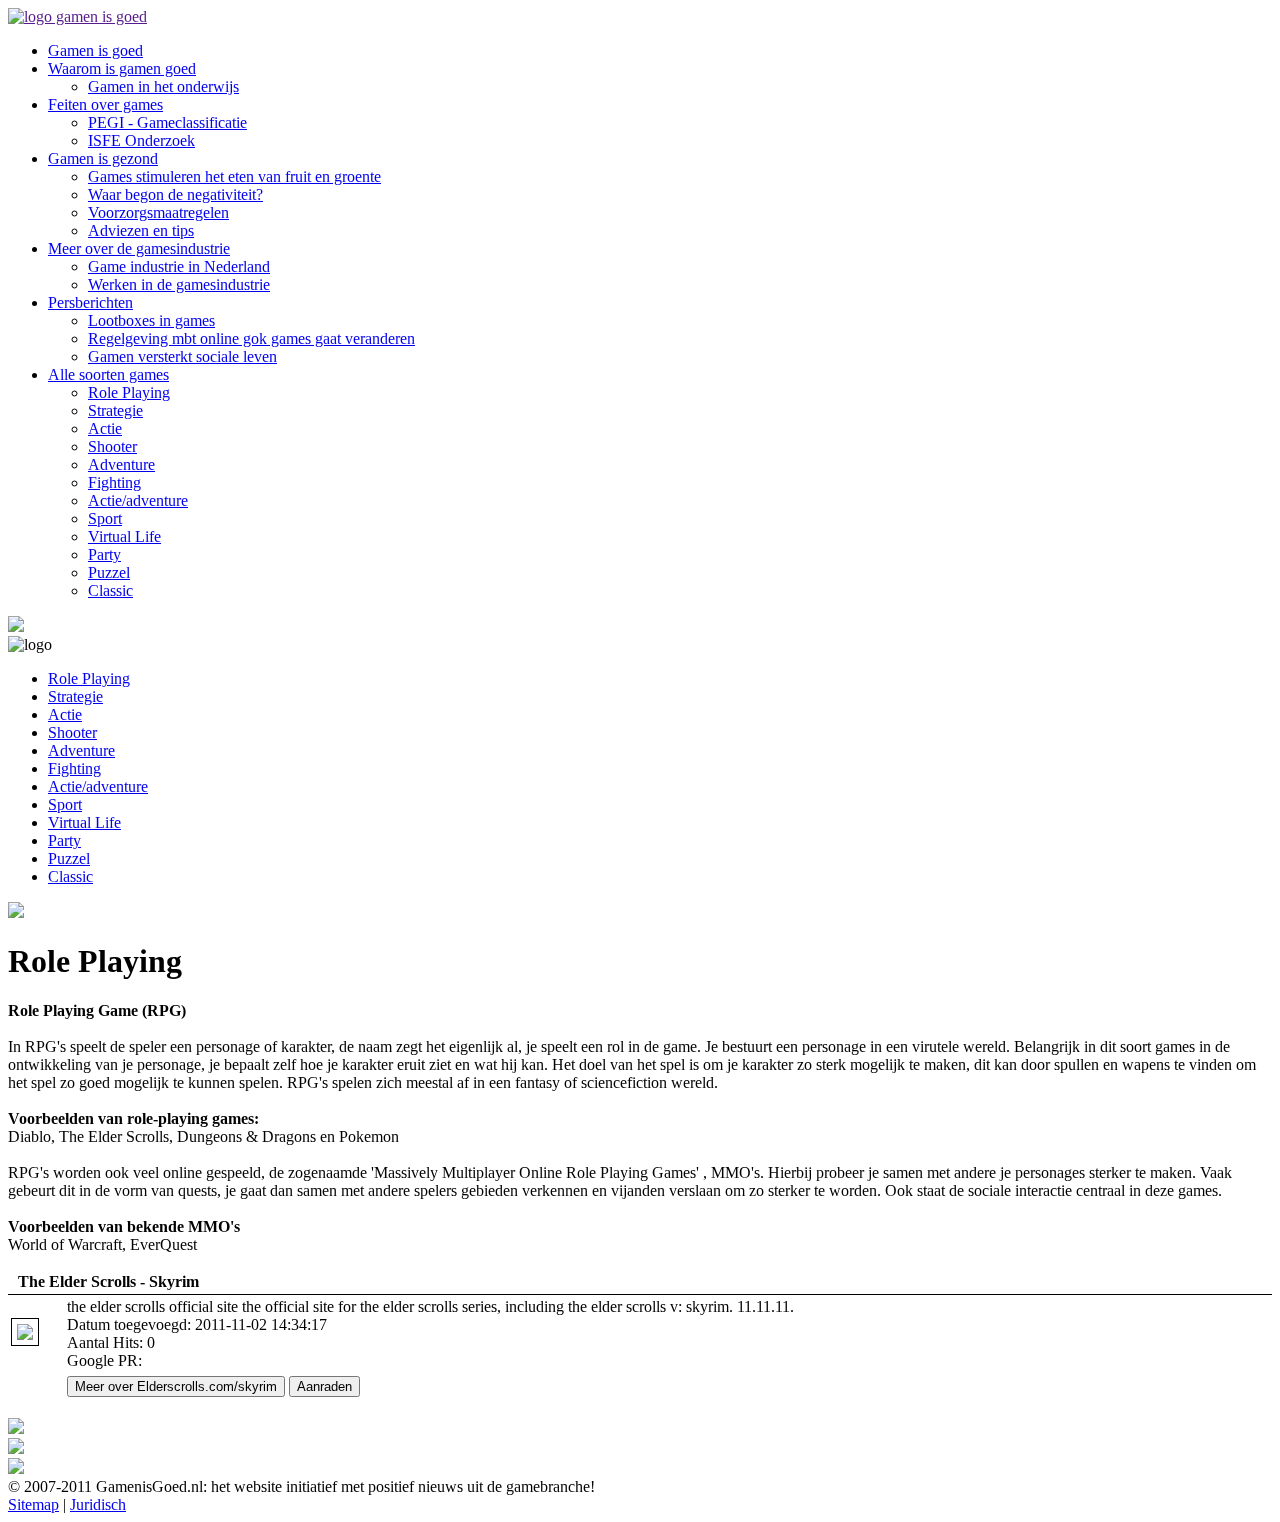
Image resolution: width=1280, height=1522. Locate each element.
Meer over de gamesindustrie (139, 248)
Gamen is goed (95, 50)
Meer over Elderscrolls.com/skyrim (176, 1386)
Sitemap (33, 1504)
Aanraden (324, 1386)
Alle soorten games (108, 374)
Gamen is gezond (103, 158)
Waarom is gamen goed (122, 68)
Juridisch (98, 1504)
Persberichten (90, 302)
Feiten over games (105, 104)
